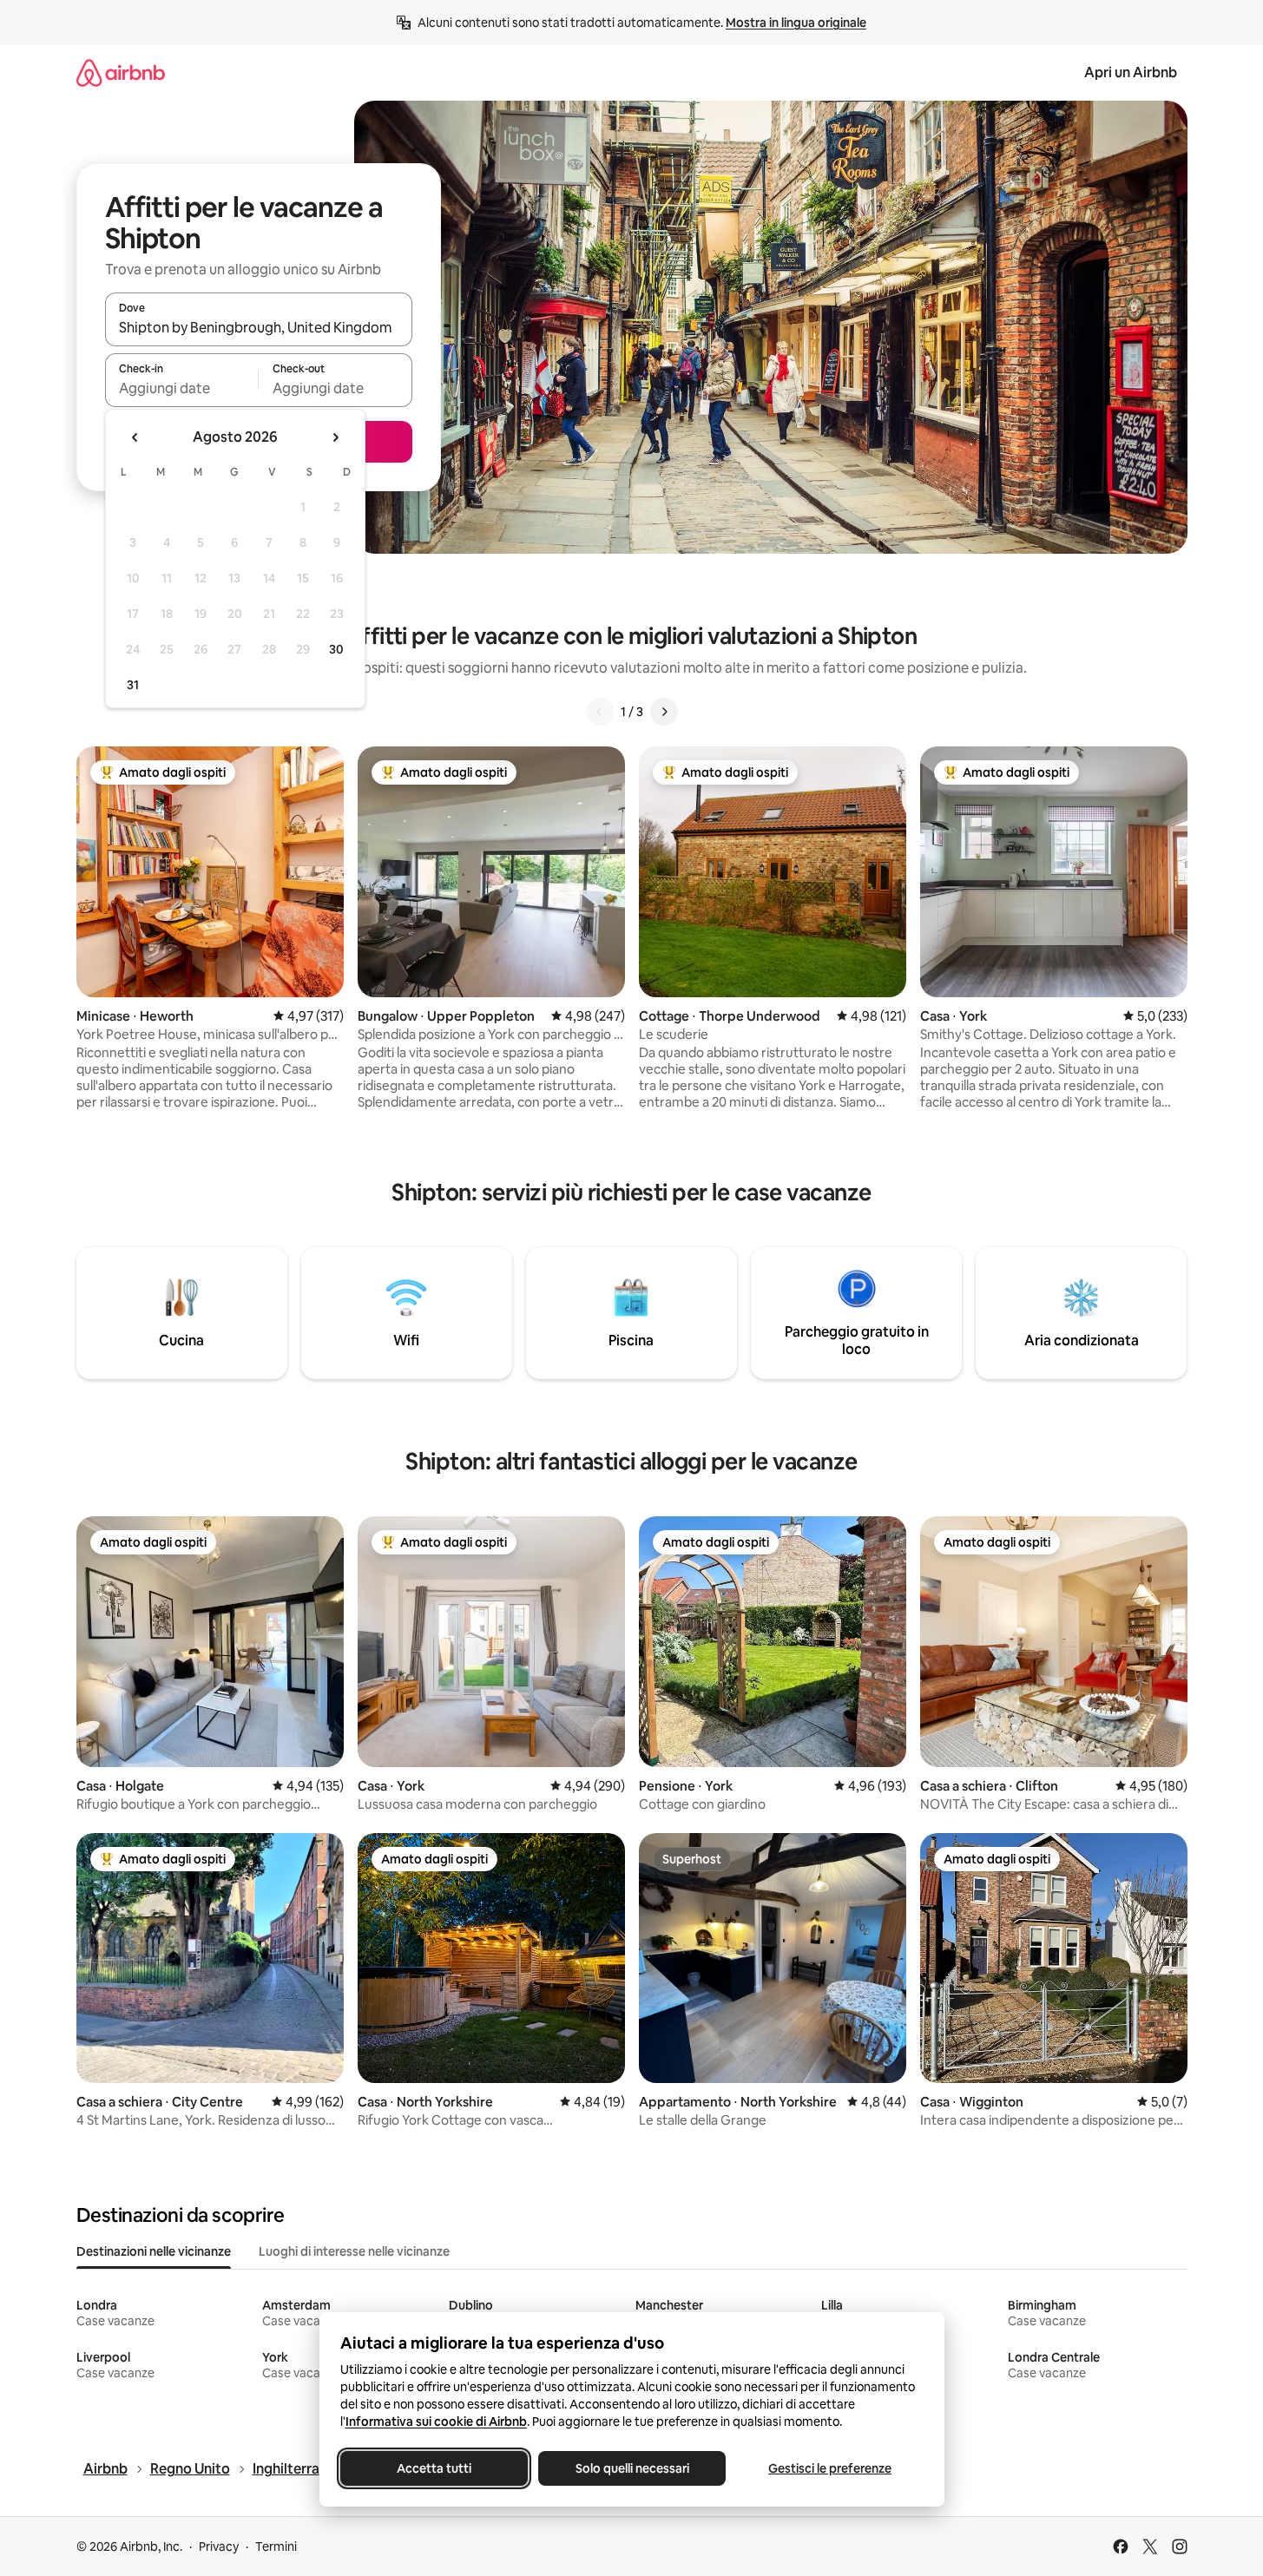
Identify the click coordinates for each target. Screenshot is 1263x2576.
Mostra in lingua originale (796, 23)
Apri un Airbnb (1131, 72)
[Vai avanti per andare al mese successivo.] (335, 437)
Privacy (219, 2546)
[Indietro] (600, 712)
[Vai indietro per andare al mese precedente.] (135, 437)
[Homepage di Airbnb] (121, 72)
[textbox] (182, 388)
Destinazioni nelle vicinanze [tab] (154, 2251)
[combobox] (259, 327)
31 (133, 685)
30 (336, 649)
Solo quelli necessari (631, 2468)
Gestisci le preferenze (830, 2468)
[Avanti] (664, 712)
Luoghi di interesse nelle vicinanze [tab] (354, 2251)
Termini (276, 2546)
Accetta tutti (434, 2468)
